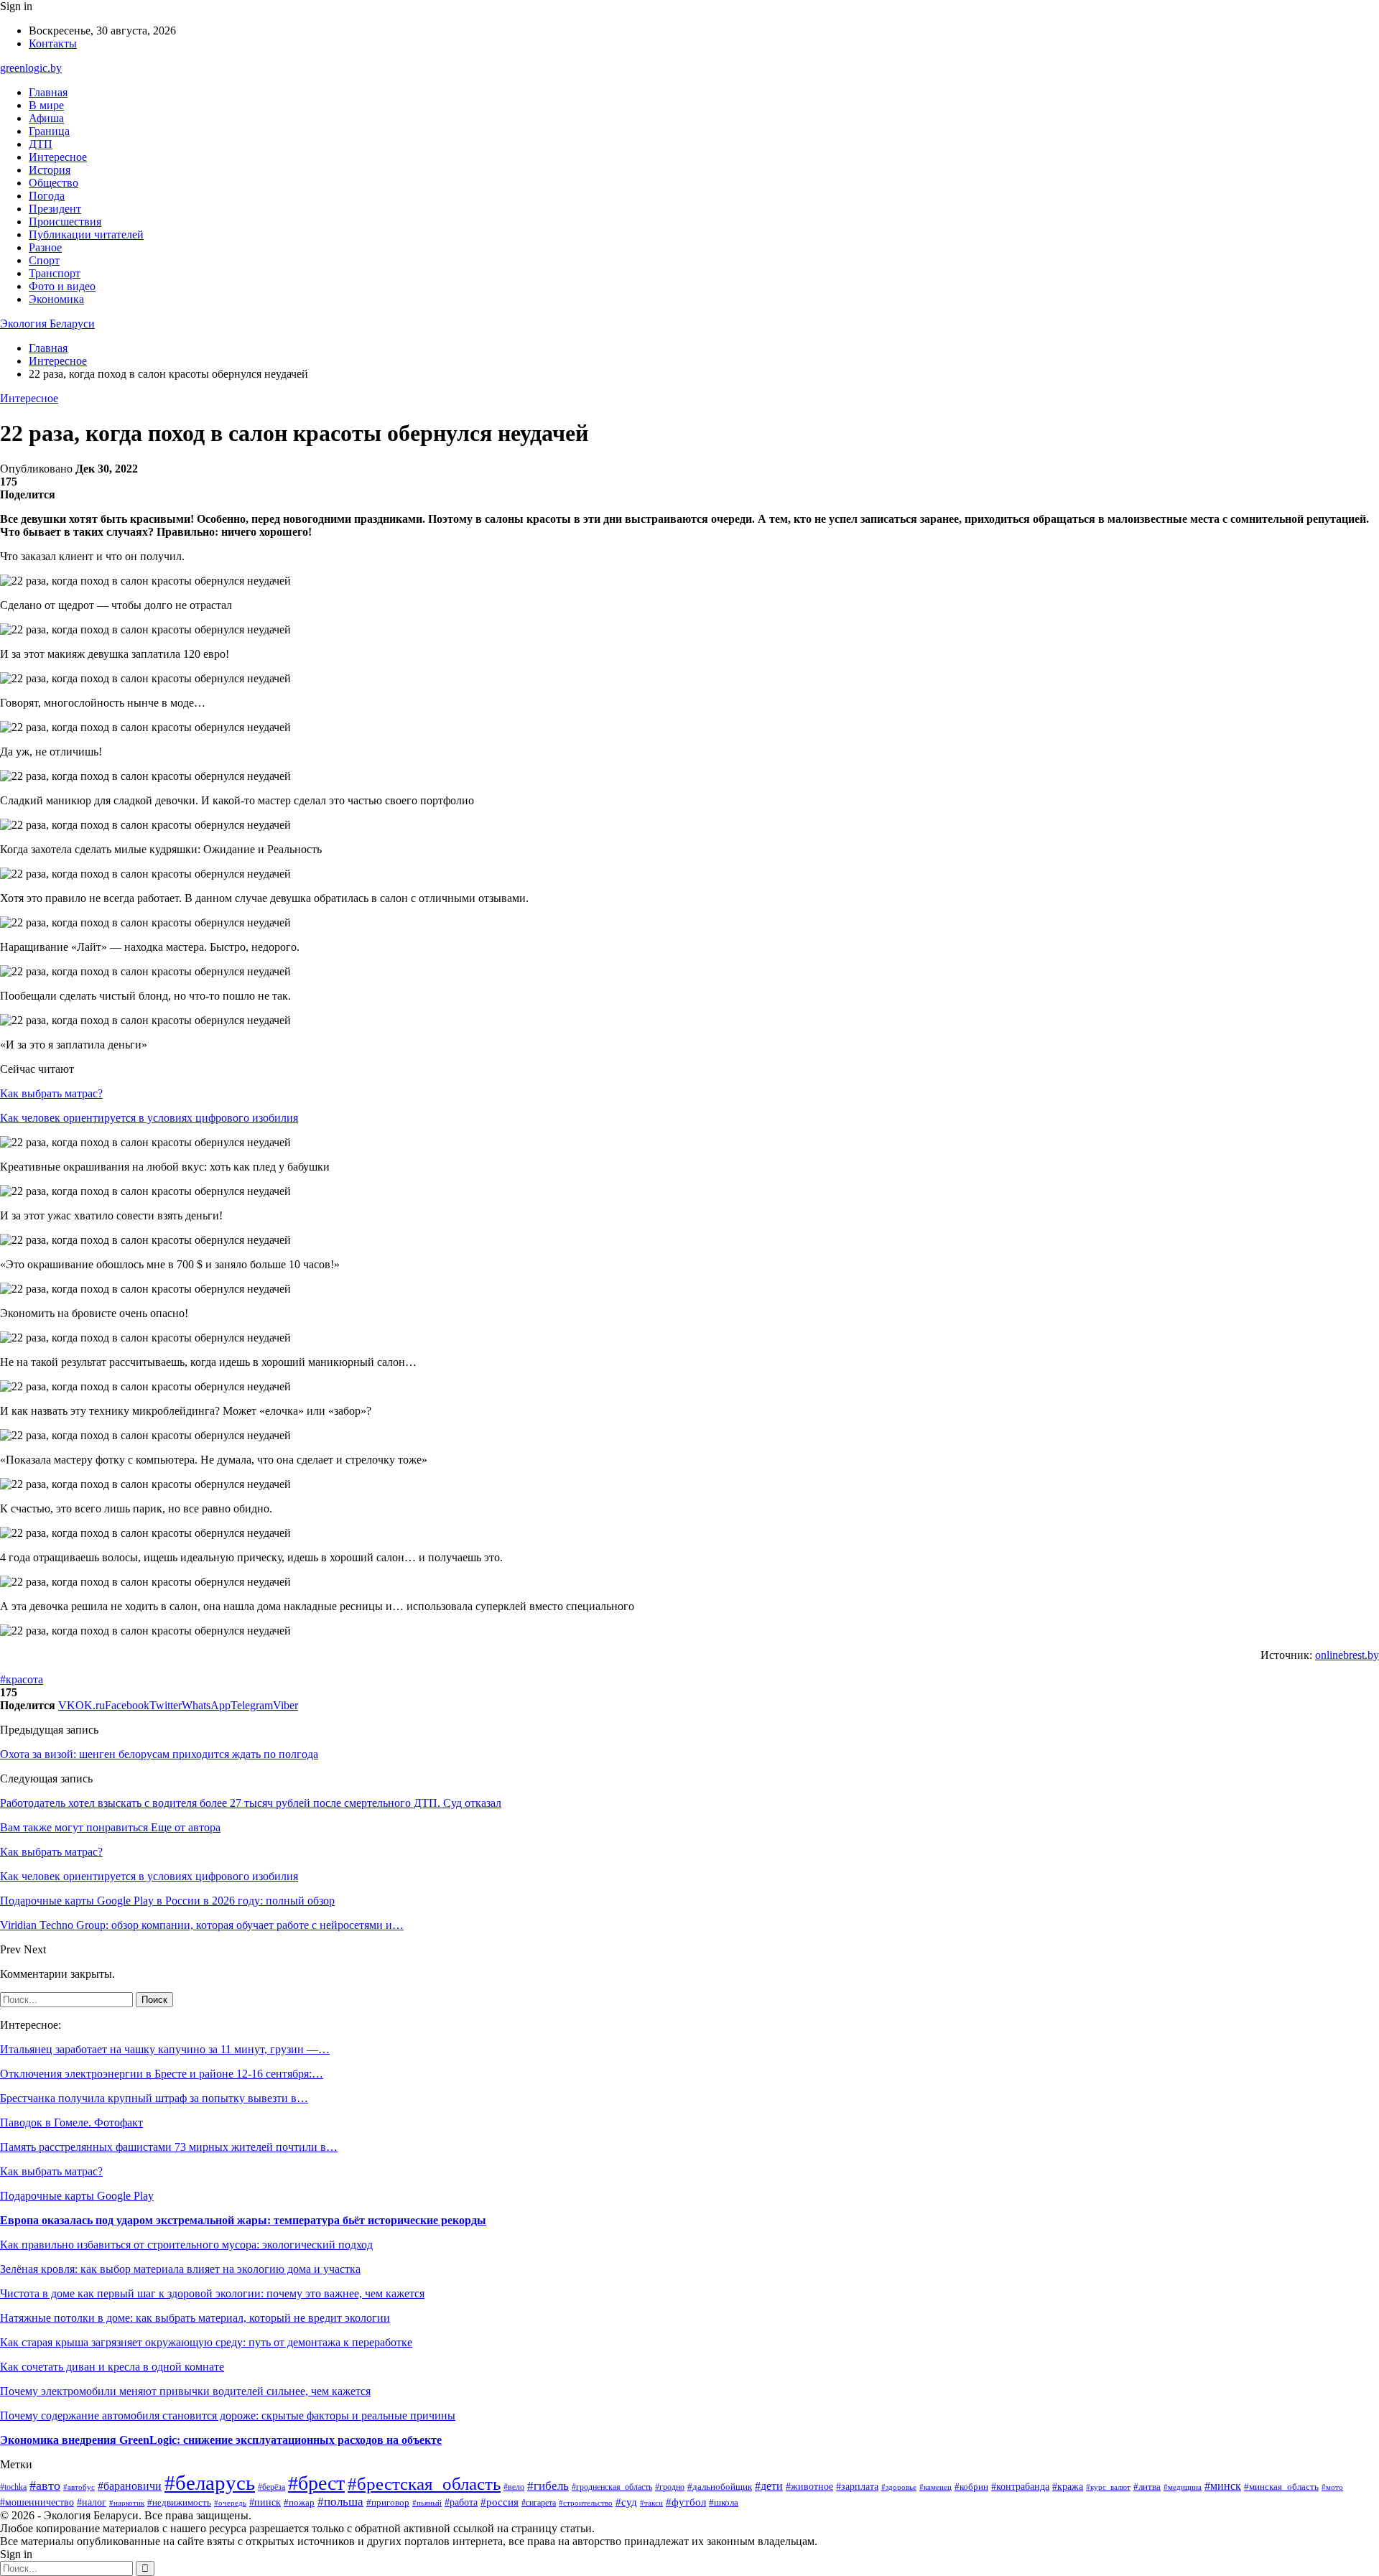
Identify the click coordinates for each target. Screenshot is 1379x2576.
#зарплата (857, 2486)
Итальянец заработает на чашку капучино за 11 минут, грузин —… (165, 2049)
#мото (1332, 2487)
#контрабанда (1020, 2486)
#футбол (686, 2502)
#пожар (299, 2502)
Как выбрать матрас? (51, 1093)
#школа (724, 2503)
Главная (48, 92)
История (50, 170)
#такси (651, 2503)
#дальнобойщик (720, 2487)
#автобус (79, 2487)
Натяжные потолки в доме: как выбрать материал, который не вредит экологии (195, 2318)
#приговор (388, 2503)
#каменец (935, 2487)
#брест (316, 2483)
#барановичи (130, 2486)
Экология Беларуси (47, 324)
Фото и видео (62, 286)
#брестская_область (424, 2483)
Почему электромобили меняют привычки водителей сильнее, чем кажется (185, 2391)
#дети (769, 2486)
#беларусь (210, 2483)
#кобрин (971, 2487)
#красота (22, 1679)
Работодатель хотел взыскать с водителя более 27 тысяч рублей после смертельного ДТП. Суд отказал (251, 1803)
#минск (1223, 2486)
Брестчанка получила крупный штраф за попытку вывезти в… (154, 2098)
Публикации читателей (86, 234)
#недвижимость (179, 2502)
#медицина (1183, 2487)
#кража (1068, 2486)
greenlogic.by (31, 68)
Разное (45, 247)
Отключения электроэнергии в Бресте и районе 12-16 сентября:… (162, 2074)
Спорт (44, 260)
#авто (45, 2486)
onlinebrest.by (1347, 1655)
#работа (461, 2502)
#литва (1147, 2487)
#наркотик (127, 2503)
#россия (500, 2502)
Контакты (53, 43)
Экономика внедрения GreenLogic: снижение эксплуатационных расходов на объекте (221, 2440)
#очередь (230, 2503)
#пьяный (427, 2503)
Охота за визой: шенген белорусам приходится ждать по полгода (159, 1754)
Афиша (46, 118)
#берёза (271, 2487)
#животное (809, 2487)
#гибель (548, 2486)
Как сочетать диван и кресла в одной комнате (112, 2367)
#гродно (670, 2487)
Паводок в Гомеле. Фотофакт (71, 2122)
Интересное (58, 157)
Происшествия (65, 222)
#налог (92, 2502)
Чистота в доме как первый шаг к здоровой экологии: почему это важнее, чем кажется (212, 2293)
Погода (47, 196)
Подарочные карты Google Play (77, 2196)
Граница (49, 131)
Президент (55, 209)
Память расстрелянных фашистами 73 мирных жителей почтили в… (169, 2147)
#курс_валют (1108, 2487)
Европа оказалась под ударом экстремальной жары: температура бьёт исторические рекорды (243, 2220)
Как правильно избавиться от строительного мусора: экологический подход (186, 2245)
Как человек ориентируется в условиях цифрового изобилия (149, 1118)
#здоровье (899, 2487)
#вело (514, 2487)
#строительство (586, 2503)
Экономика (56, 299)
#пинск (265, 2502)
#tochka (13, 2487)
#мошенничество (37, 2502)
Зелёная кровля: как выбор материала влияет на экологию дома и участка (180, 2269)
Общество (54, 183)
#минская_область (1281, 2487)
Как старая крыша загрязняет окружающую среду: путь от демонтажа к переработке (206, 2342)
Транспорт (55, 273)
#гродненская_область (612, 2487)
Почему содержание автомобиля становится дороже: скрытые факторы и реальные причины (228, 2415)
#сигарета (539, 2503)
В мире (46, 105)
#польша (340, 2502)
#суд (626, 2502)
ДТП (41, 144)
